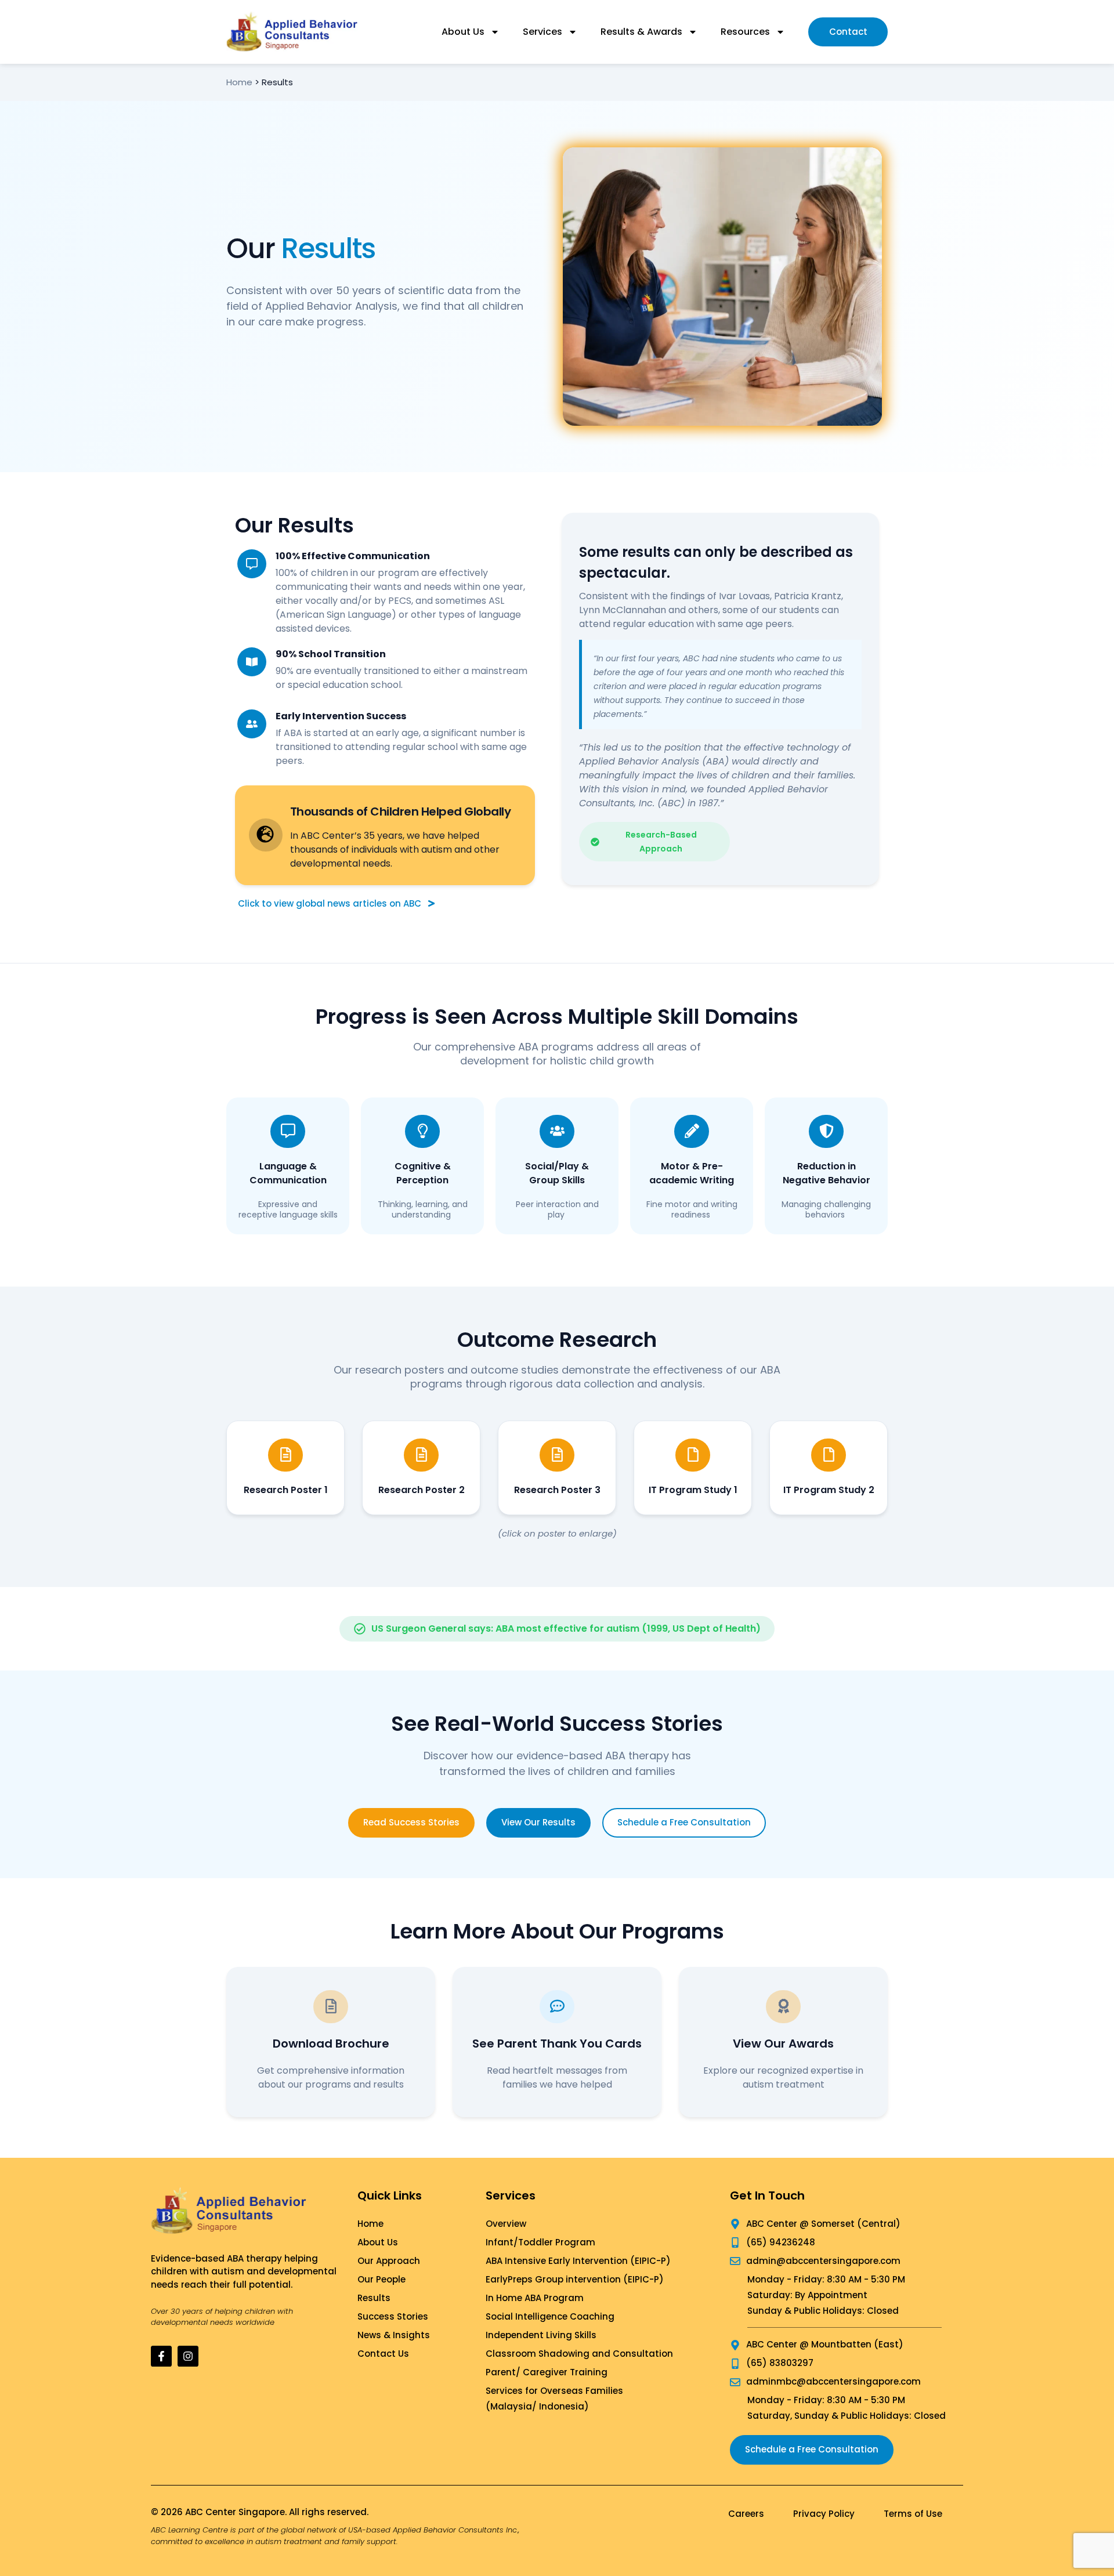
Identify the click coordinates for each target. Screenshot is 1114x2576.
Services (542, 32)
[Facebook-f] (161, 2356)
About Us (463, 32)
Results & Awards (641, 32)
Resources (745, 32)
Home (239, 82)
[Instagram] (188, 2356)
